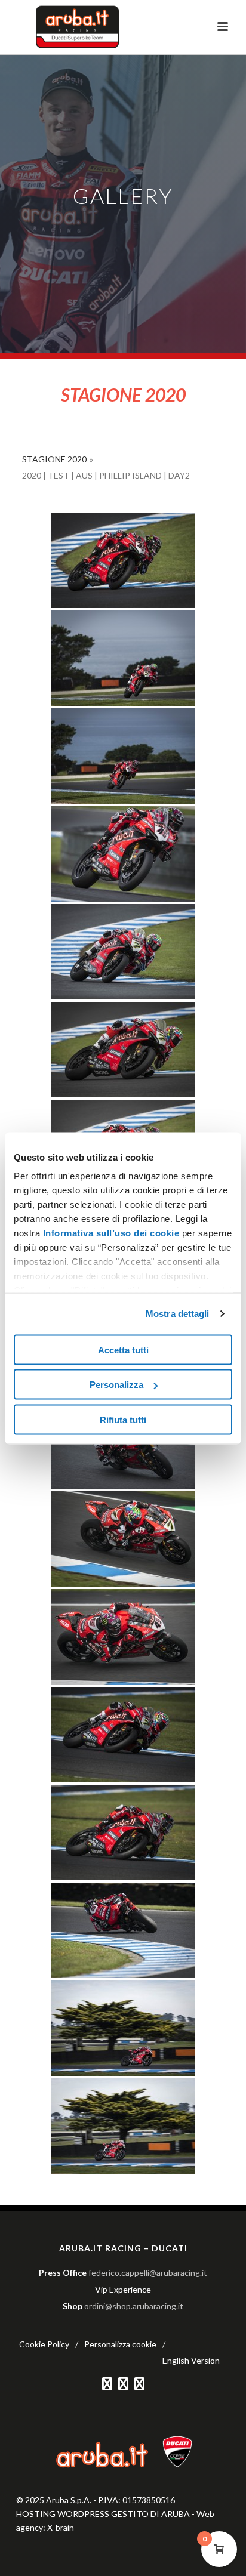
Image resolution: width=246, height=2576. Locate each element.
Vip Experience (123, 2289)
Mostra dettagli (178, 1314)
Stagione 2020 (54, 459)
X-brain (61, 2527)
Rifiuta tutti (123, 1419)
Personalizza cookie (120, 2344)
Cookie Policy (44, 2344)
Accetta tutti (123, 1349)
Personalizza (116, 1385)
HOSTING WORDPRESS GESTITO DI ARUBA (103, 2514)
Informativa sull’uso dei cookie (110, 1233)
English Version (191, 2360)
